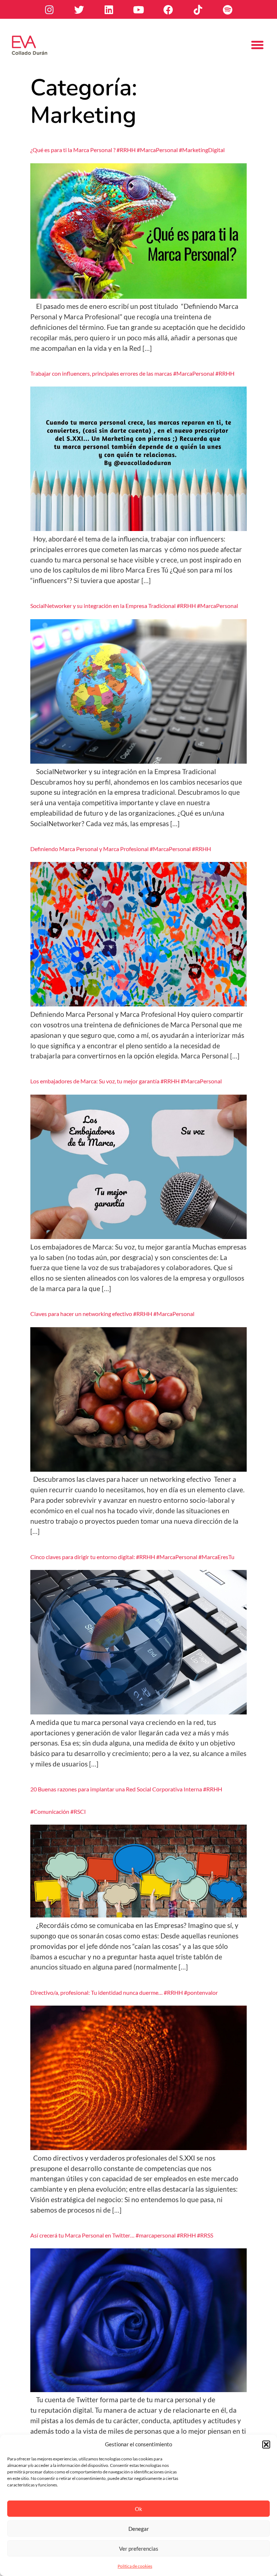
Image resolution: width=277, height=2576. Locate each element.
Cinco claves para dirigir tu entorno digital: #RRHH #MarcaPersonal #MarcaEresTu (132, 1557)
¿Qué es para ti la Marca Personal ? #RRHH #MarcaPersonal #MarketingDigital (127, 150)
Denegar (139, 2529)
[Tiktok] (198, 9)
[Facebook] (168, 9)
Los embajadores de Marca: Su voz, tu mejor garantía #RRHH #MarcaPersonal (126, 1081)
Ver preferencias (139, 2549)
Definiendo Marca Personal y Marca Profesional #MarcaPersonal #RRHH (121, 849)
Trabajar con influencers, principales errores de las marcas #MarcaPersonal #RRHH (132, 373)
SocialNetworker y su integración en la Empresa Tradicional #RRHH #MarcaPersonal (134, 606)
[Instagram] (49, 9)
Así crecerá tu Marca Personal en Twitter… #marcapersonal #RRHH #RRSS (122, 2235)
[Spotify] (228, 9)
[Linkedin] (109, 9)
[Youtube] (138, 9)
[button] (266, 2445)
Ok (138, 2509)
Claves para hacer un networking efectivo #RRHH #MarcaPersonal (112, 1314)
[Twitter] (79, 9)
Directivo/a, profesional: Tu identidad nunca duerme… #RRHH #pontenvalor (124, 1992)
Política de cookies (135, 2566)
